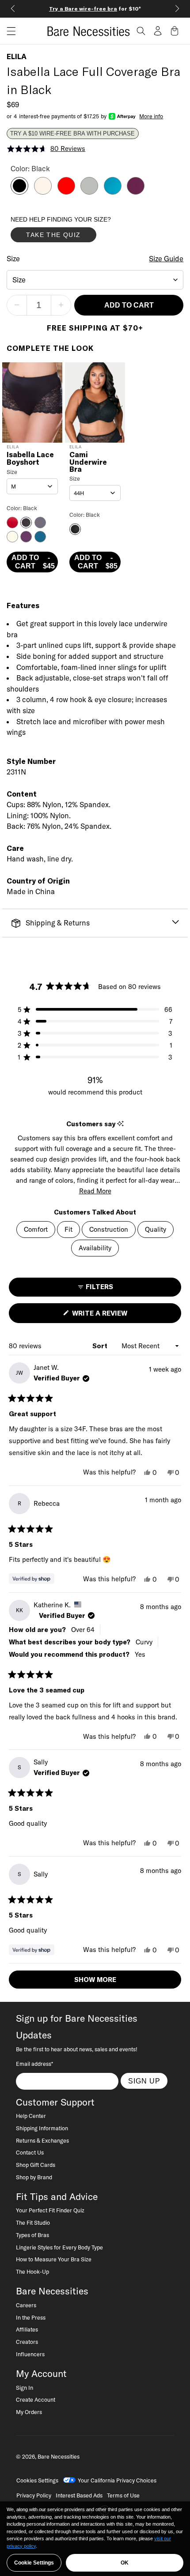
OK (125, 2563)
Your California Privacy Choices (117, 2480)
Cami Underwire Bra (88, 462)
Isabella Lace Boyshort (30, 459)
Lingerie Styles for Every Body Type (59, 2247)
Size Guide (166, 259)
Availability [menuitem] (95, 1248)
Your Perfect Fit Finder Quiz (50, 2210)
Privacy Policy (34, 2495)
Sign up (144, 2081)
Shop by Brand (34, 2177)
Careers (26, 2305)
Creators (27, 2342)
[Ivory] (43, 192)
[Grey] (89, 192)
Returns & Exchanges (42, 2140)
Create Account (36, 2399)
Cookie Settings (34, 2563)
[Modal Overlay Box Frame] (77, 231)
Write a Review (115, 1316)
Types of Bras (32, 2235)
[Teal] (113, 192)
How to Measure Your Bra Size (54, 2259)
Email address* (34, 2064)
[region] (95, 2539)
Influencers (30, 2354)
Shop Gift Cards (36, 2165)
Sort (101, 1346)
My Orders (29, 2412)
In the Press (31, 2317)
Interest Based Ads (79, 2495)
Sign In (25, 2388)
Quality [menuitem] (156, 1229)
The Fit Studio (33, 2223)
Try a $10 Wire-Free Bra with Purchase (72, 134)
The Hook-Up (32, 2271)
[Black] (19, 192)
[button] (8, 31)
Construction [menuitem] (109, 1229)
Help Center (31, 2116)
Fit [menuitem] (68, 1229)
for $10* (95, 9)
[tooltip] (120, 1124)
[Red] (66, 192)
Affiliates (27, 2329)
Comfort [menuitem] (36, 1229)
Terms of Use (123, 2495)
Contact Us (30, 2152)
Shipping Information (42, 2128)
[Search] (141, 31)
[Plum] (136, 192)
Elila (17, 56)
